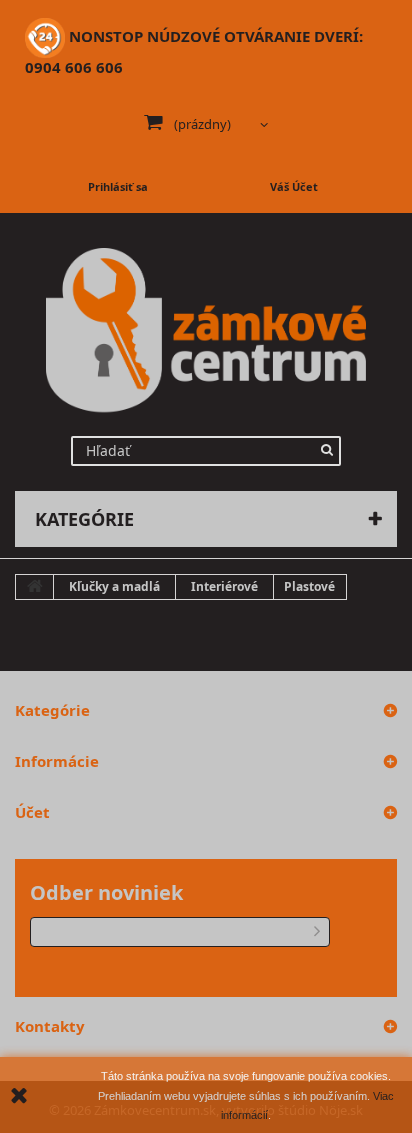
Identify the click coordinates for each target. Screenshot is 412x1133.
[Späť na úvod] (35, 587)
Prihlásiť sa (118, 186)
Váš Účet (294, 186)
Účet (32, 812)
